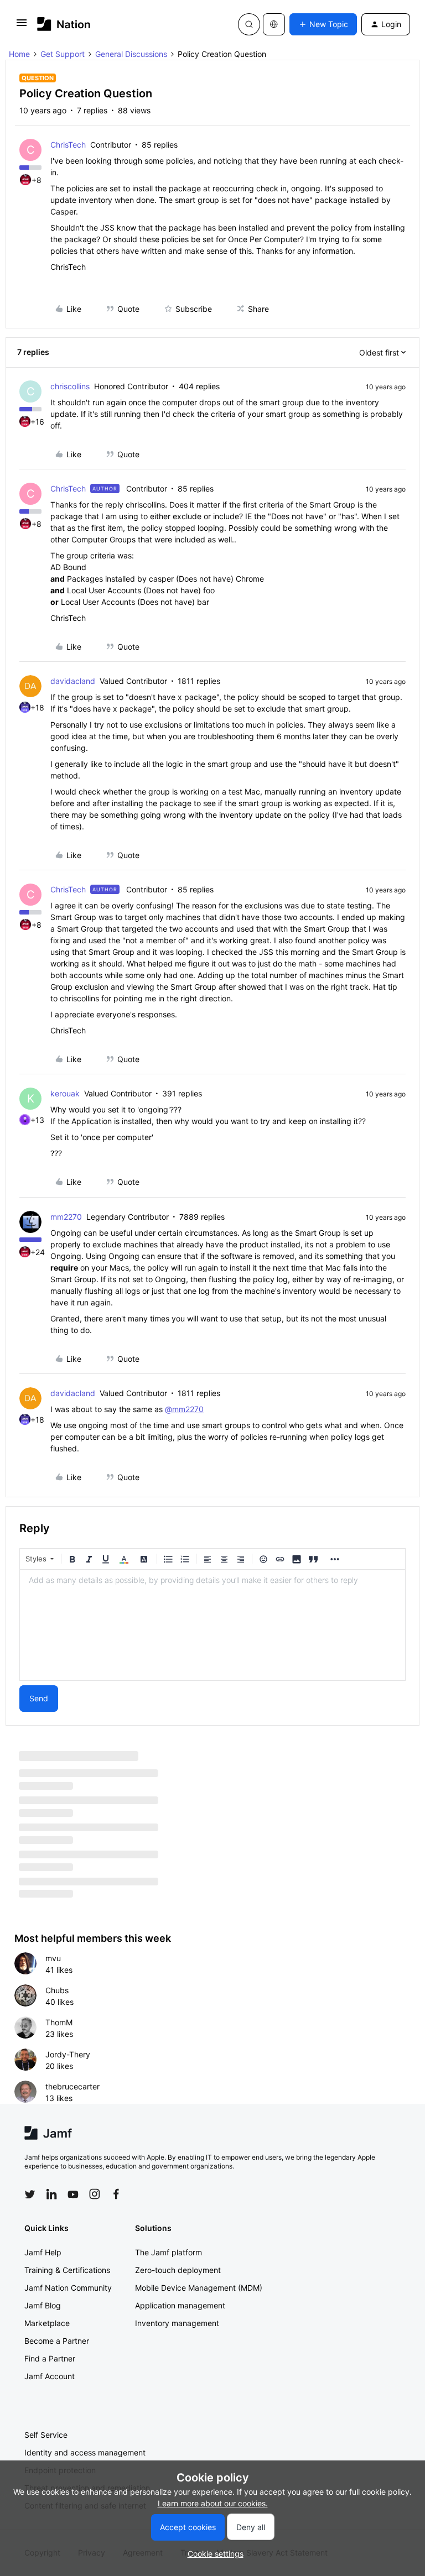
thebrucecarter (72, 2086)
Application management (180, 2305)
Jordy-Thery (68, 2054)
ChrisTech (68, 145)
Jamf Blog (43, 2305)
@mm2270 (184, 1409)
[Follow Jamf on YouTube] (73, 2194)
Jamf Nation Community (68, 2288)
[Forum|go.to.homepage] (64, 24)
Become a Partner (57, 2341)
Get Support (63, 54)
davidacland (73, 681)
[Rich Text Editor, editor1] (212, 1625)
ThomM (59, 2022)
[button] (22, 26)
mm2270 (66, 1217)
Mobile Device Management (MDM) (199, 2288)
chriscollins (70, 386)
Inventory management (177, 2323)
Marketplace (47, 2323)
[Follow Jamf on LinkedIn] (51, 2194)
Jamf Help (43, 2252)
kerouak (65, 1093)
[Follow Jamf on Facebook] (116, 2194)
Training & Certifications (67, 2270)
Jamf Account (50, 2376)
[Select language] (274, 24)
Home (19, 54)
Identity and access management (85, 2452)
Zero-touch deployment (178, 2270)
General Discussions (131, 54)
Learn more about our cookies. (213, 2503)
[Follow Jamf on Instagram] (95, 2194)
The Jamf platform (169, 2252)
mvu (53, 1958)
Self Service (46, 2435)
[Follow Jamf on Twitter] (30, 2194)
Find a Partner (50, 2358)
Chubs (57, 1990)
